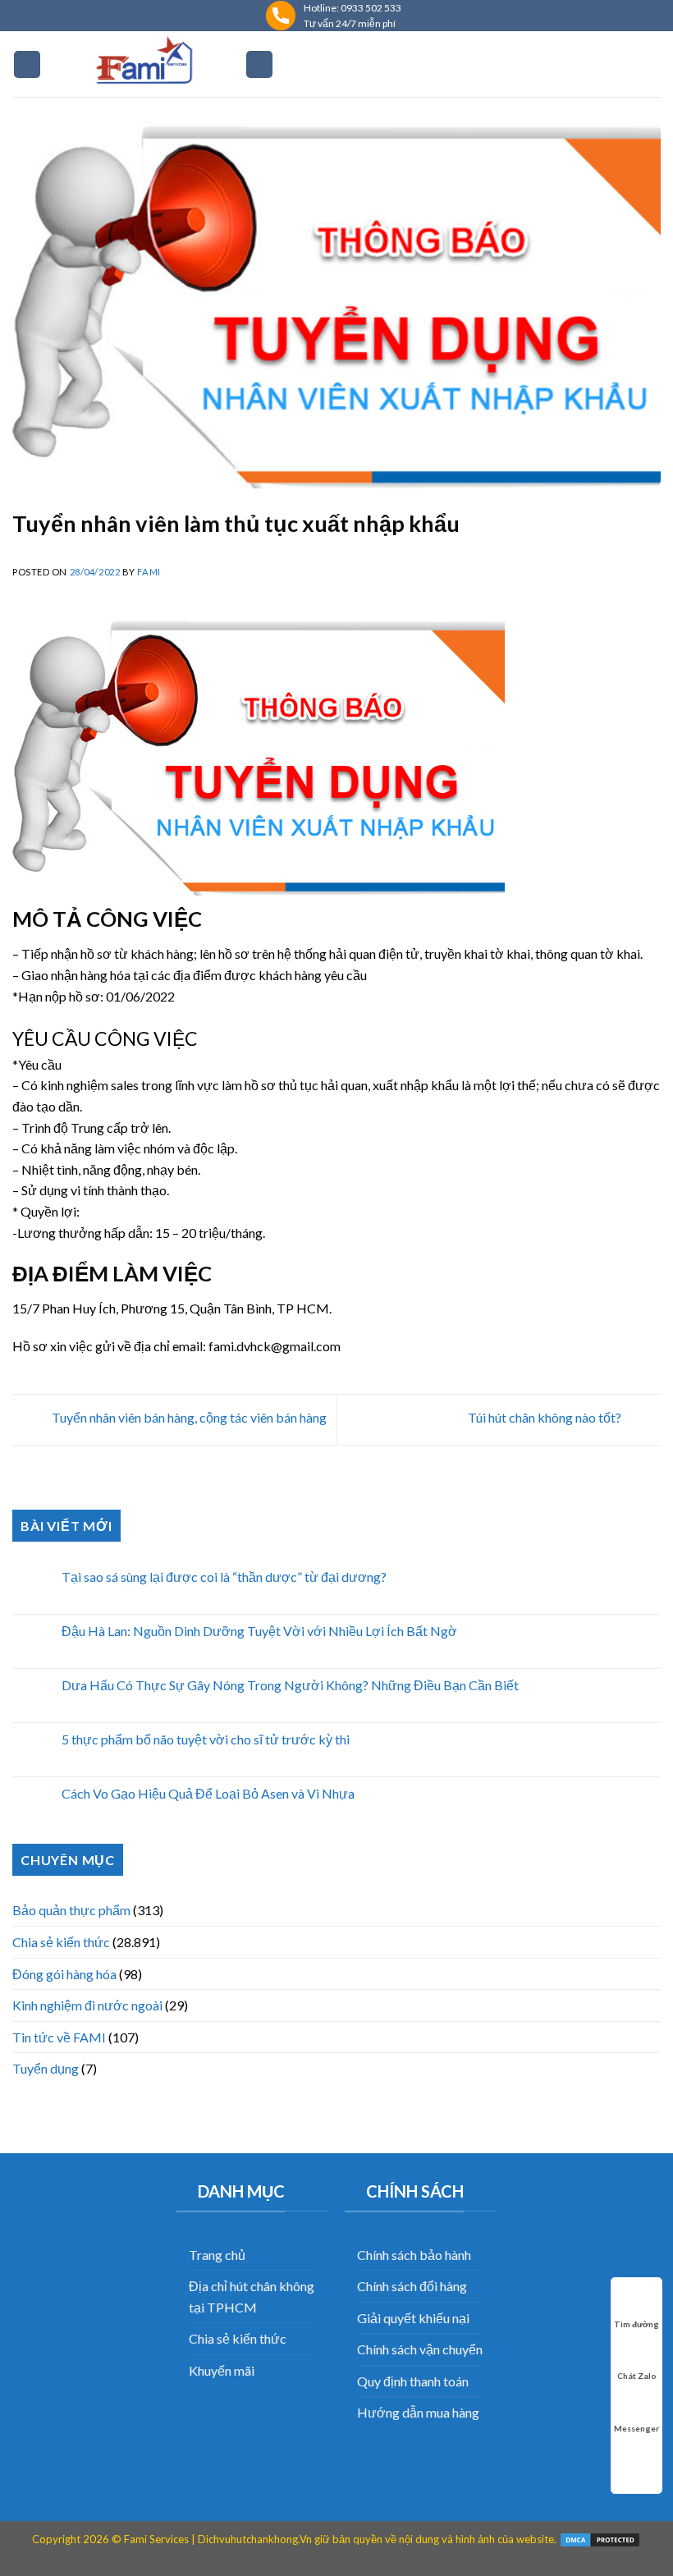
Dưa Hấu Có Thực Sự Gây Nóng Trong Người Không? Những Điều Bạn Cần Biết (290, 1685)
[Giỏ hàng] (259, 64)
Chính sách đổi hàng (412, 2286)
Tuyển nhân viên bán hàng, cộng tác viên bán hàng (188, 1417)
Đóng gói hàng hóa (64, 1974)
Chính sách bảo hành (414, 2255)
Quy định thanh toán (413, 2381)
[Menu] (27, 64)
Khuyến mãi (222, 2370)
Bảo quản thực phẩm (71, 1910)
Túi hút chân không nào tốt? (546, 1417)
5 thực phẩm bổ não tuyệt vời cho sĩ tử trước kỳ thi (206, 1739)
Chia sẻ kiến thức (61, 1942)
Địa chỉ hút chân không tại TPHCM (252, 2296)
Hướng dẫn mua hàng (418, 2412)
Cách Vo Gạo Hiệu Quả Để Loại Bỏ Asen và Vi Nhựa (208, 1793)
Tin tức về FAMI (59, 2037)
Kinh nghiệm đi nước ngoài (87, 2005)
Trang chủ (217, 2255)
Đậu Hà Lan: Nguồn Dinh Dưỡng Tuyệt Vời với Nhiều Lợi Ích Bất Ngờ (259, 1631)
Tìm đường (636, 2324)
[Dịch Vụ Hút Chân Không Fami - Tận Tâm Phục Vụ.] (143, 64)
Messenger (636, 2428)
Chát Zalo (637, 2376)
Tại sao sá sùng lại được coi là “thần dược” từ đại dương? (224, 1577)
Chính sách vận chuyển (420, 2349)
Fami (149, 572)
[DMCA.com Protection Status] (600, 2539)
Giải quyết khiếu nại (413, 2318)
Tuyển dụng (46, 2068)
